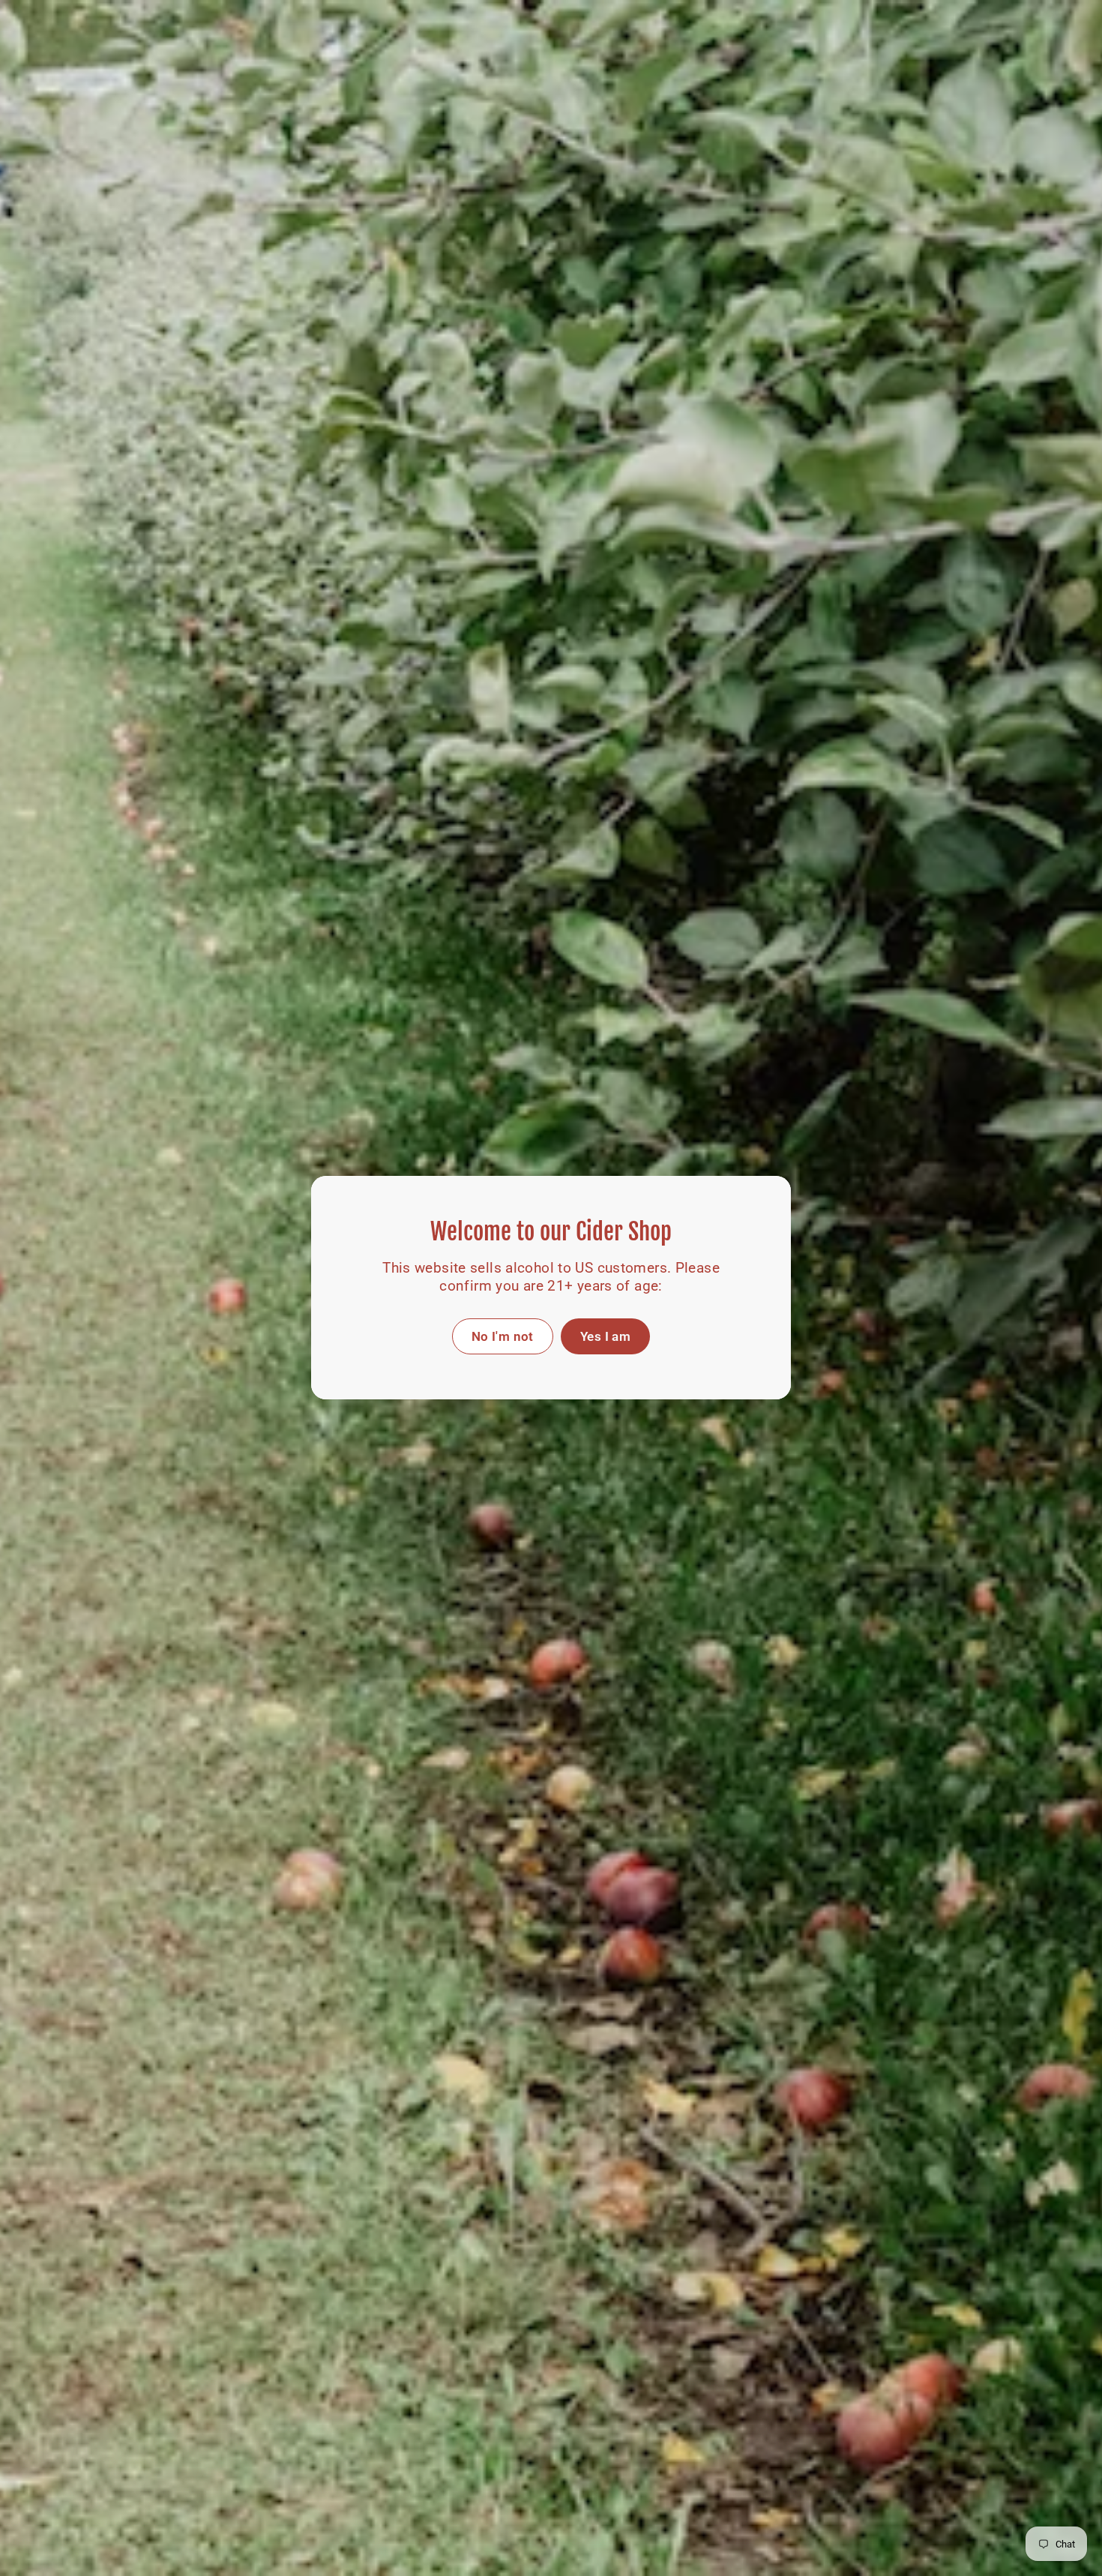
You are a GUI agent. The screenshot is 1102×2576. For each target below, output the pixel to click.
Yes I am (605, 1336)
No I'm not (503, 1336)
